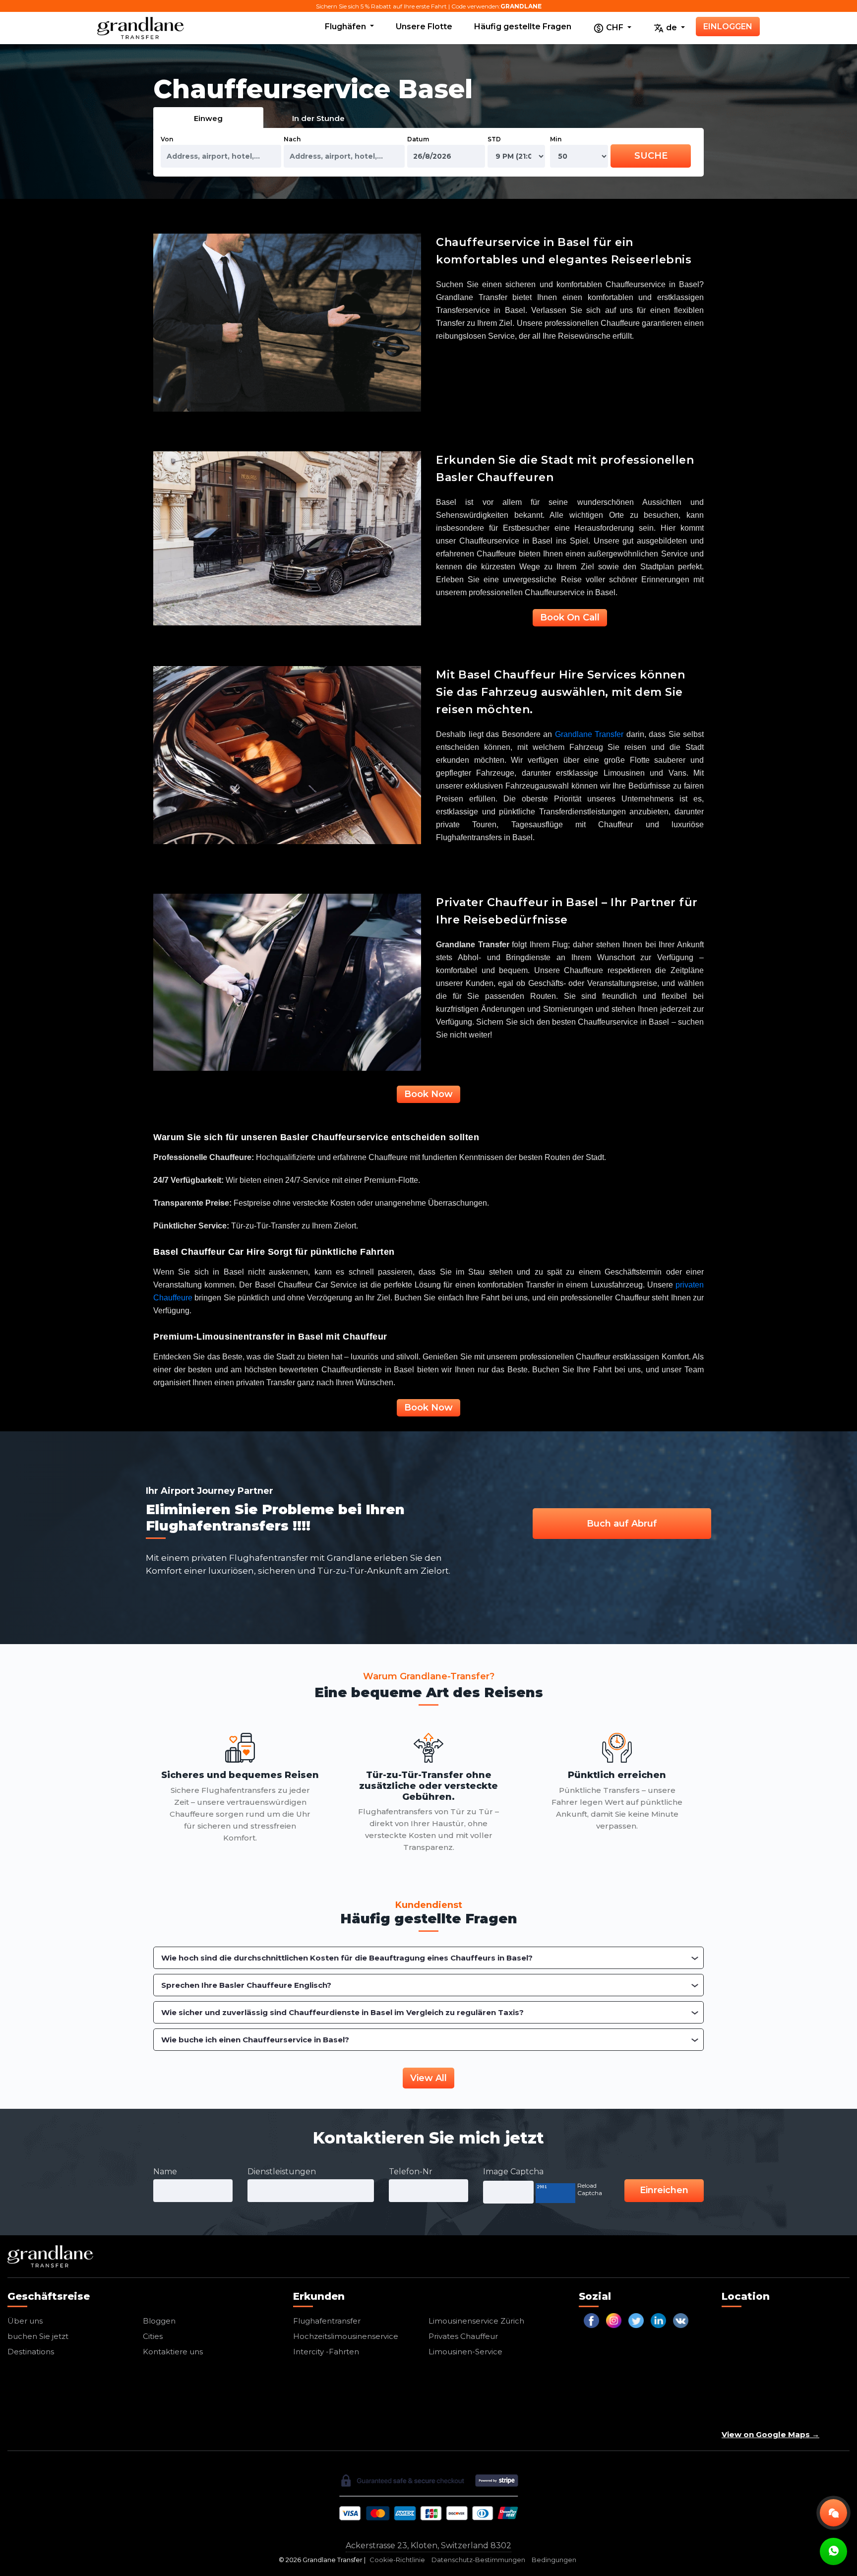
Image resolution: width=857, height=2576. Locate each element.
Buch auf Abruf (622, 1524)
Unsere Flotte (424, 27)
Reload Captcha (590, 2189)
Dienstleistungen (282, 2172)
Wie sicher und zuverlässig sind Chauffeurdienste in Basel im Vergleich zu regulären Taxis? (342, 2012)
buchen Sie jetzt (38, 2336)
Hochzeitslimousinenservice (346, 2336)
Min (556, 139)
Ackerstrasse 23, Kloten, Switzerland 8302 (428, 2545)
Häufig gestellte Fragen (523, 27)
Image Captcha (513, 2172)
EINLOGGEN (728, 27)
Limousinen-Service (465, 2352)
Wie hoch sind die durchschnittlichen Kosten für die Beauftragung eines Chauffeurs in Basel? (347, 1958)
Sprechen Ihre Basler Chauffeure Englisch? (246, 1985)
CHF (615, 28)
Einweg (208, 118)
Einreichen (664, 2190)
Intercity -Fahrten (326, 2352)
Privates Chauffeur (463, 2336)
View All (428, 2078)
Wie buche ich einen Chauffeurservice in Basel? (255, 2040)
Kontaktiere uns (173, 2352)
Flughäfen (346, 27)
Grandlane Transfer (589, 734)
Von (167, 139)
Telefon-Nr (411, 2172)
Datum (418, 139)
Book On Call (570, 617)
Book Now (428, 1094)
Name (165, 2172)
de (672, 28)
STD (494, 139)
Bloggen (159, 2321)
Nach (292, 139)
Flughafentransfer (327, 2321)
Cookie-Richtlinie (397, 2560)
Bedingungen (554, 2560)
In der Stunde (318, 118)
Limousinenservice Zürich (476, 2321)
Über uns (25, 2321)
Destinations (31, 2352)
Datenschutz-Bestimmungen (478, 2560)
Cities (153, 2336)
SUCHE (651, 156)
